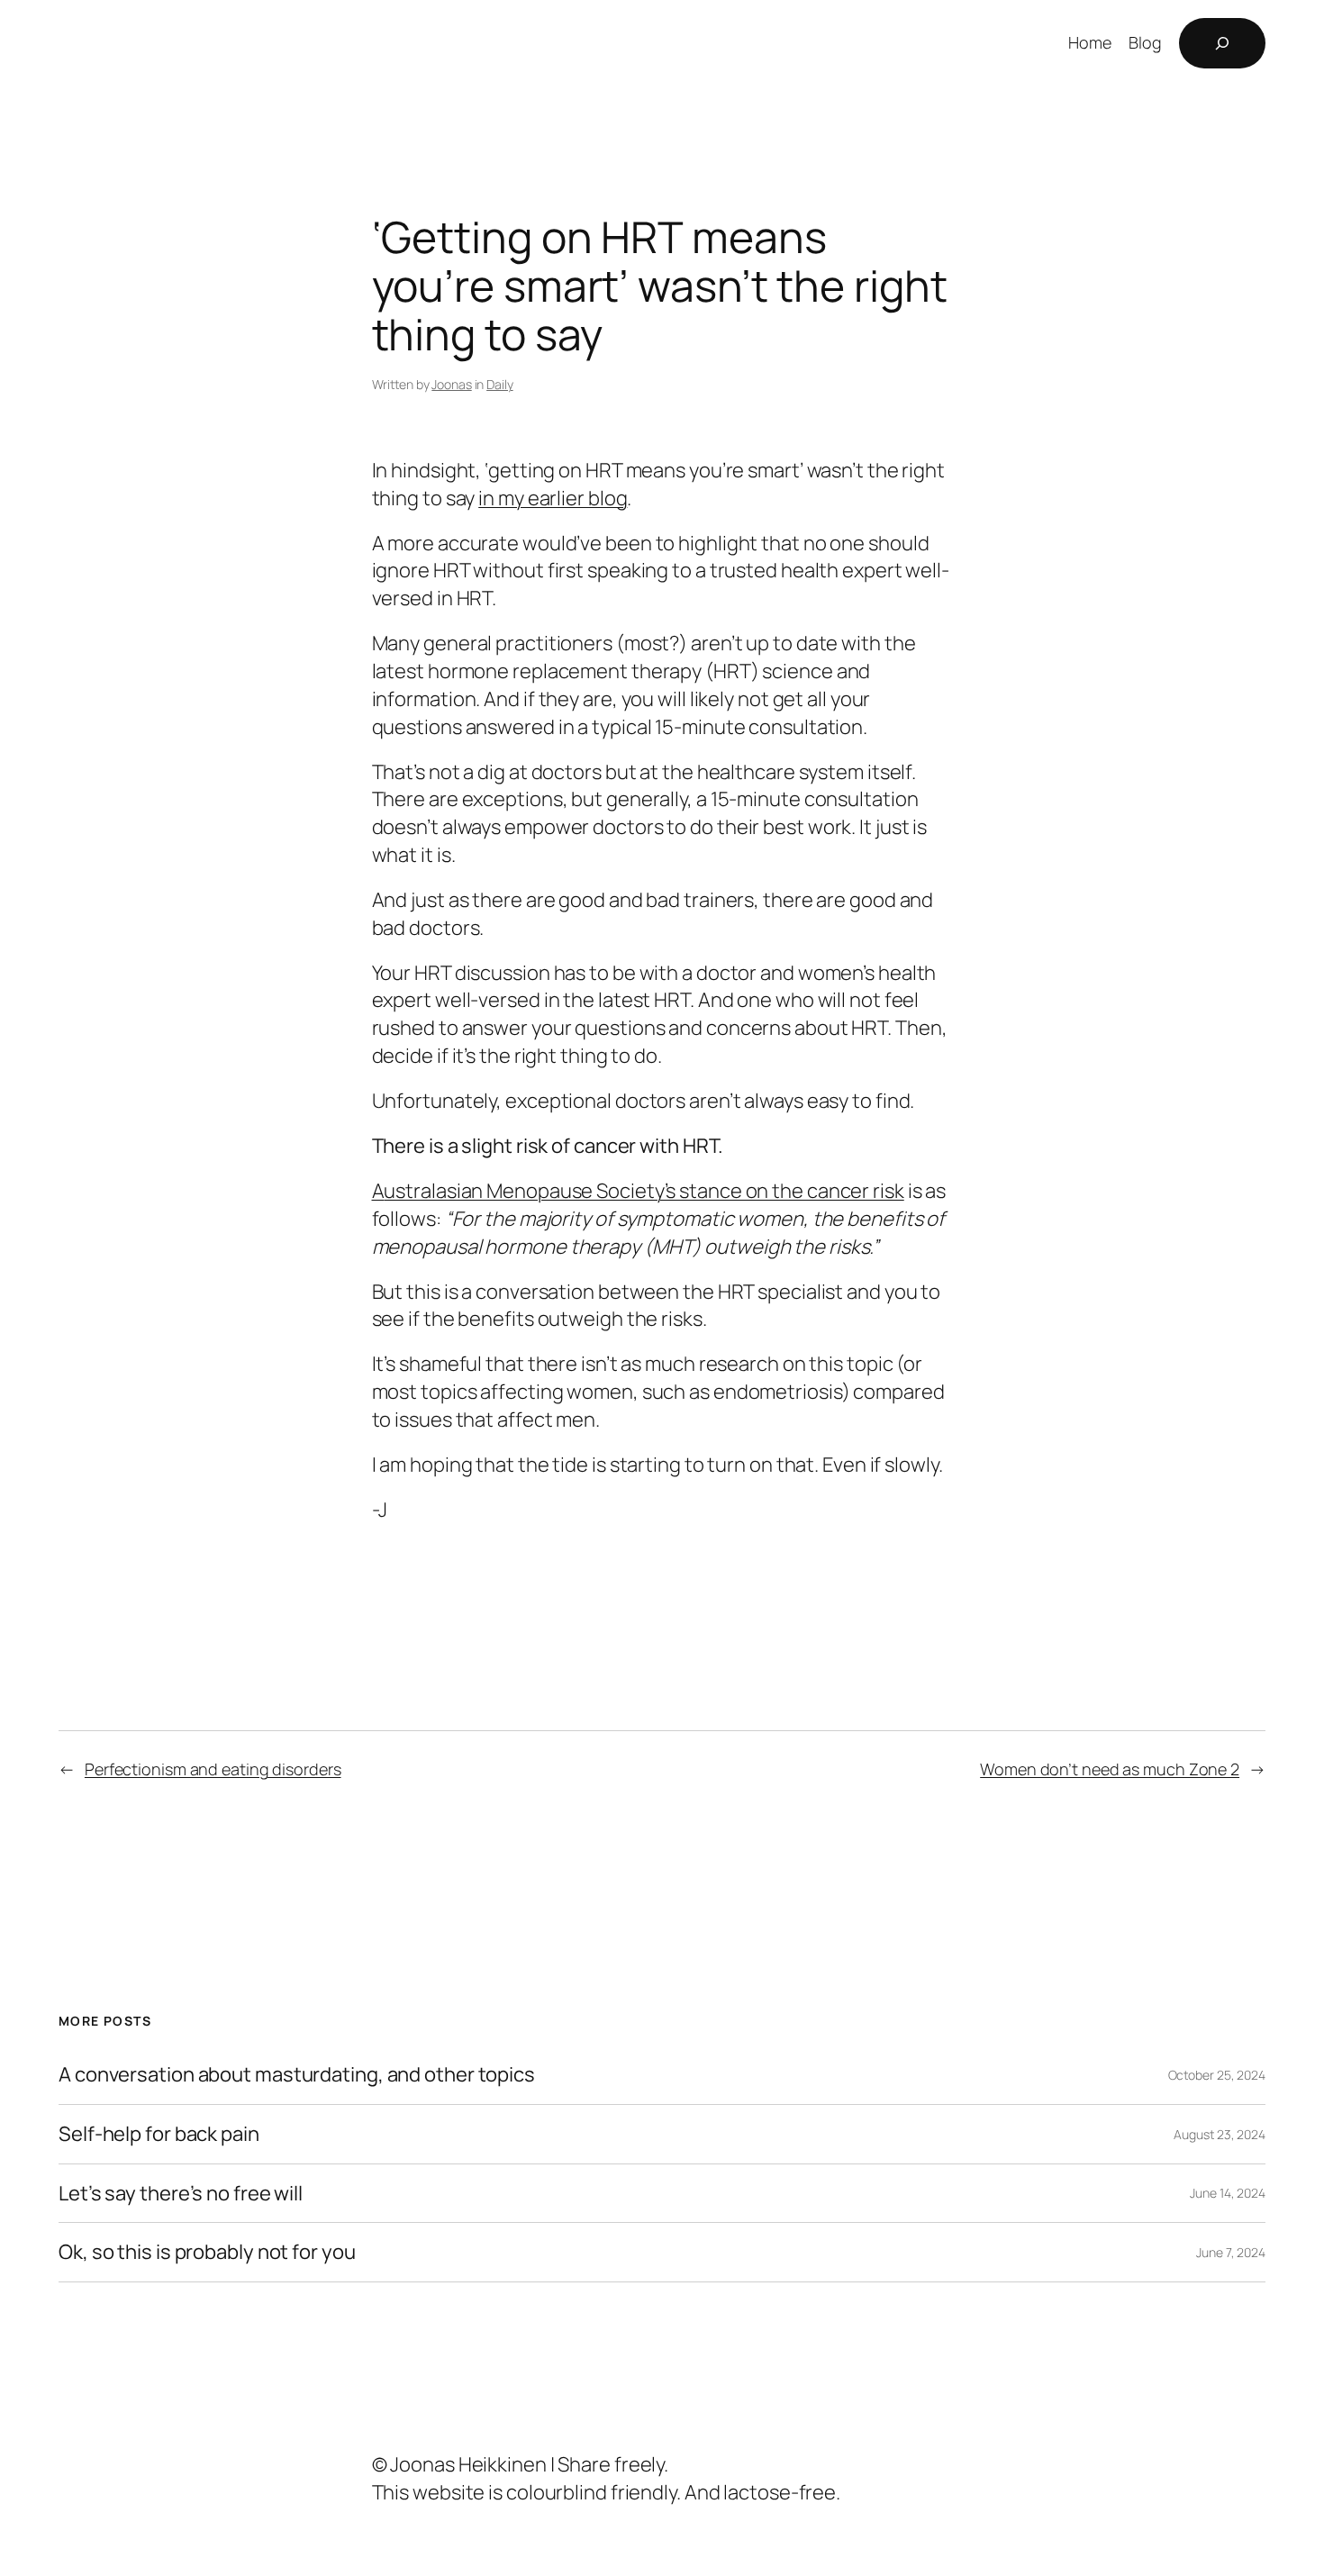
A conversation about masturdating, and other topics (297, 2075)
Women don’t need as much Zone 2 (1110, 1769)
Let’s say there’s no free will (181, 2194)
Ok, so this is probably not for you (207, 2252)
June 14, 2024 (1228, 2193)
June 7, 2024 (1231, 2252)
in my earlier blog (553, 498)
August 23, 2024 (1220, 2134)
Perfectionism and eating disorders (213, 1769)
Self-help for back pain (159, 2134)
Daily (500, 384)
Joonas (451, 384)
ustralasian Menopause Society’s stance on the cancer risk (644, 1191)
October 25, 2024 (1217, 2075)
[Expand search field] (1222, 43)
